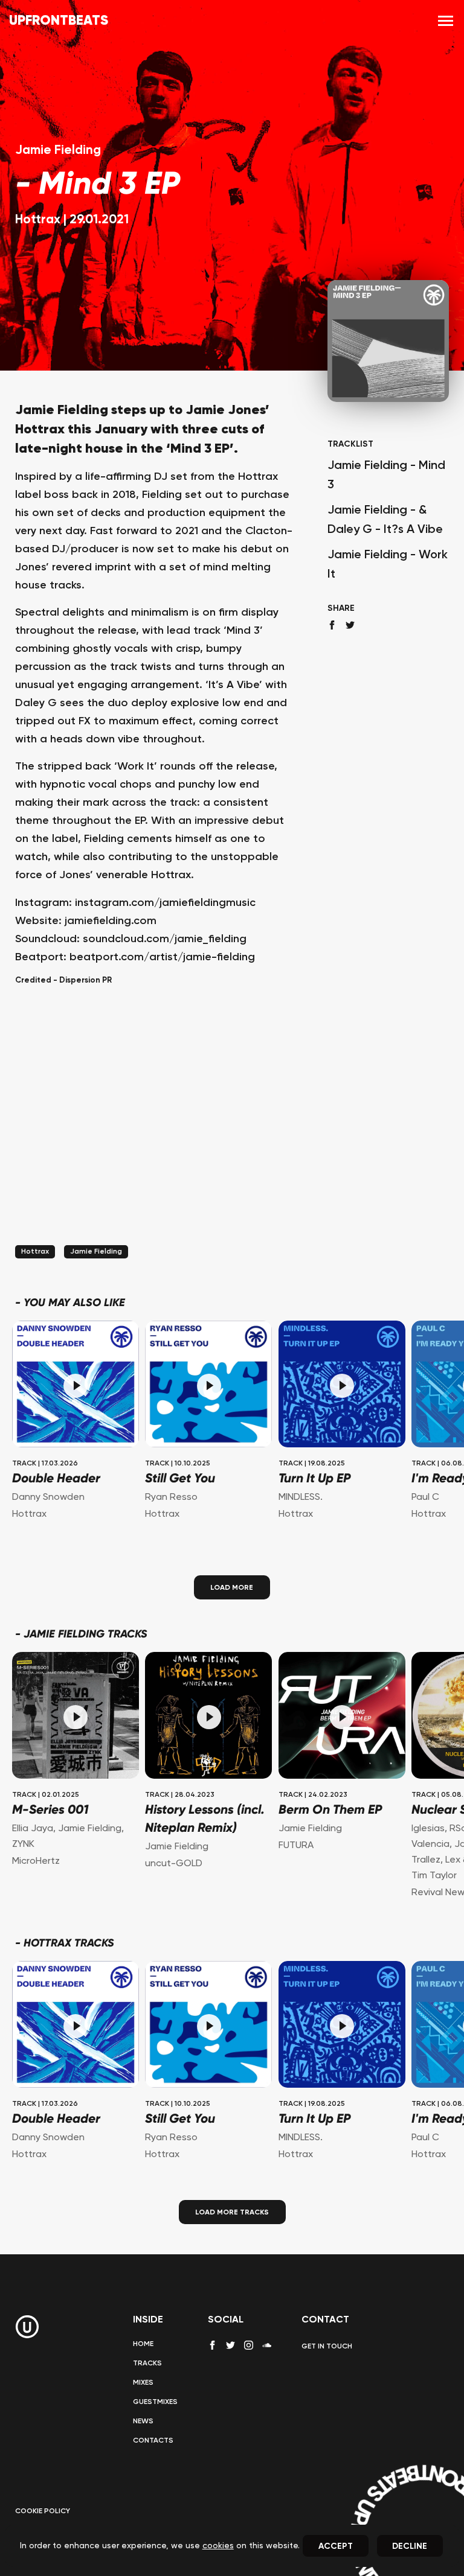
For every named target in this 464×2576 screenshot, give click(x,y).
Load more (232, 1587)
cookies (218, 2546)
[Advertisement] (156, 1130)
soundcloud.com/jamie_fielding (165, 939)
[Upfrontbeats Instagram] (249, 2345)
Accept (336, 2546)
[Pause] (76, 1386)
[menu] (446, 21)
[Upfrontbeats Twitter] (230, 2345)
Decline (410, 2546)
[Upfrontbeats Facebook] (212, 2345)
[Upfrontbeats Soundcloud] (267, 2350)
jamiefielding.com (111, 921)
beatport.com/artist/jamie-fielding (162, 957)
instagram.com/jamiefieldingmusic (165, 903)
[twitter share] (350, 625)
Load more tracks (232, 2213)
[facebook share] (332, 625)
